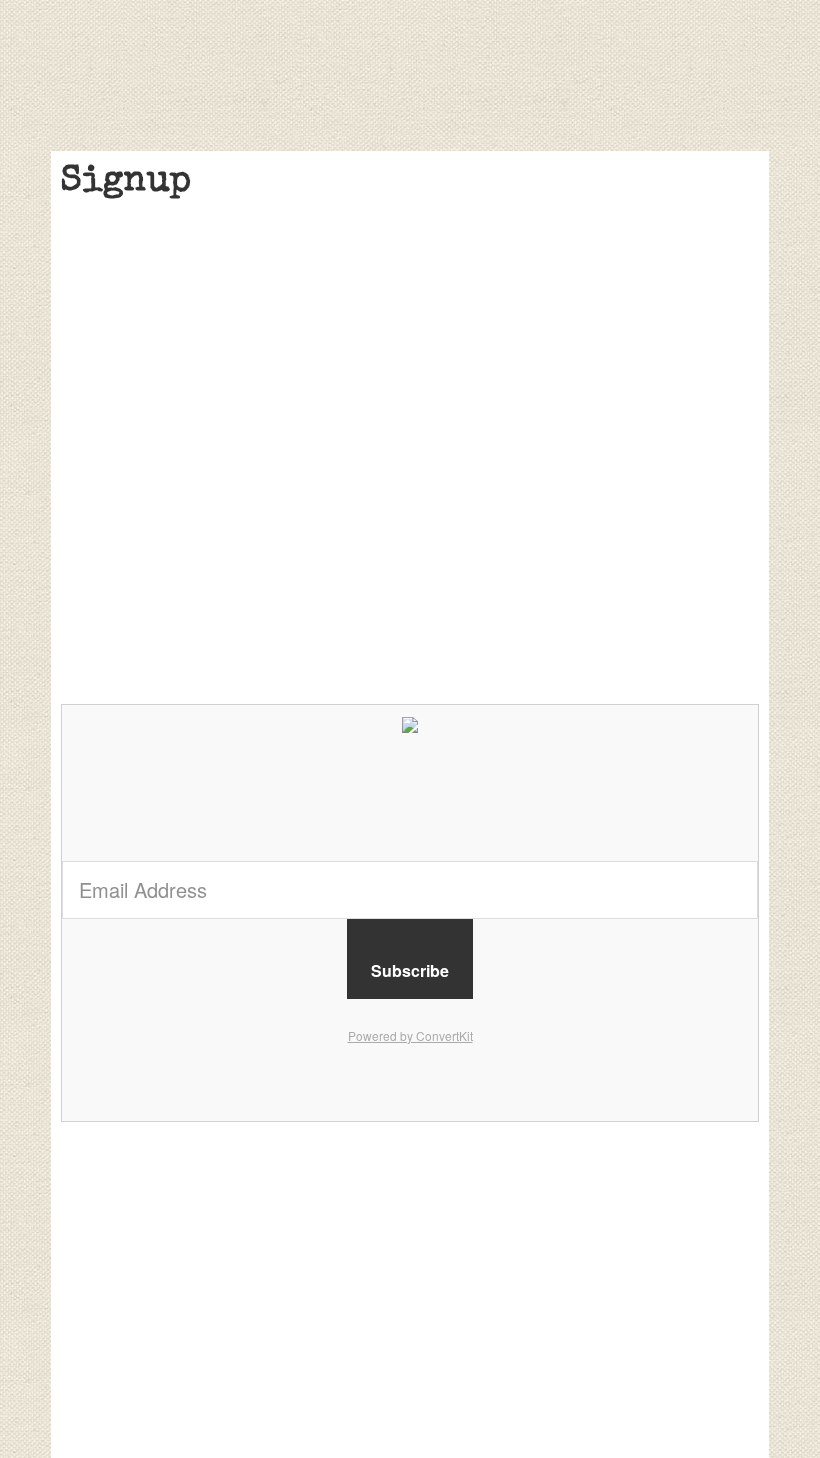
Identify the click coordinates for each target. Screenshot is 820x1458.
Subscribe (410, 970)
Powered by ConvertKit (410, 1035)
